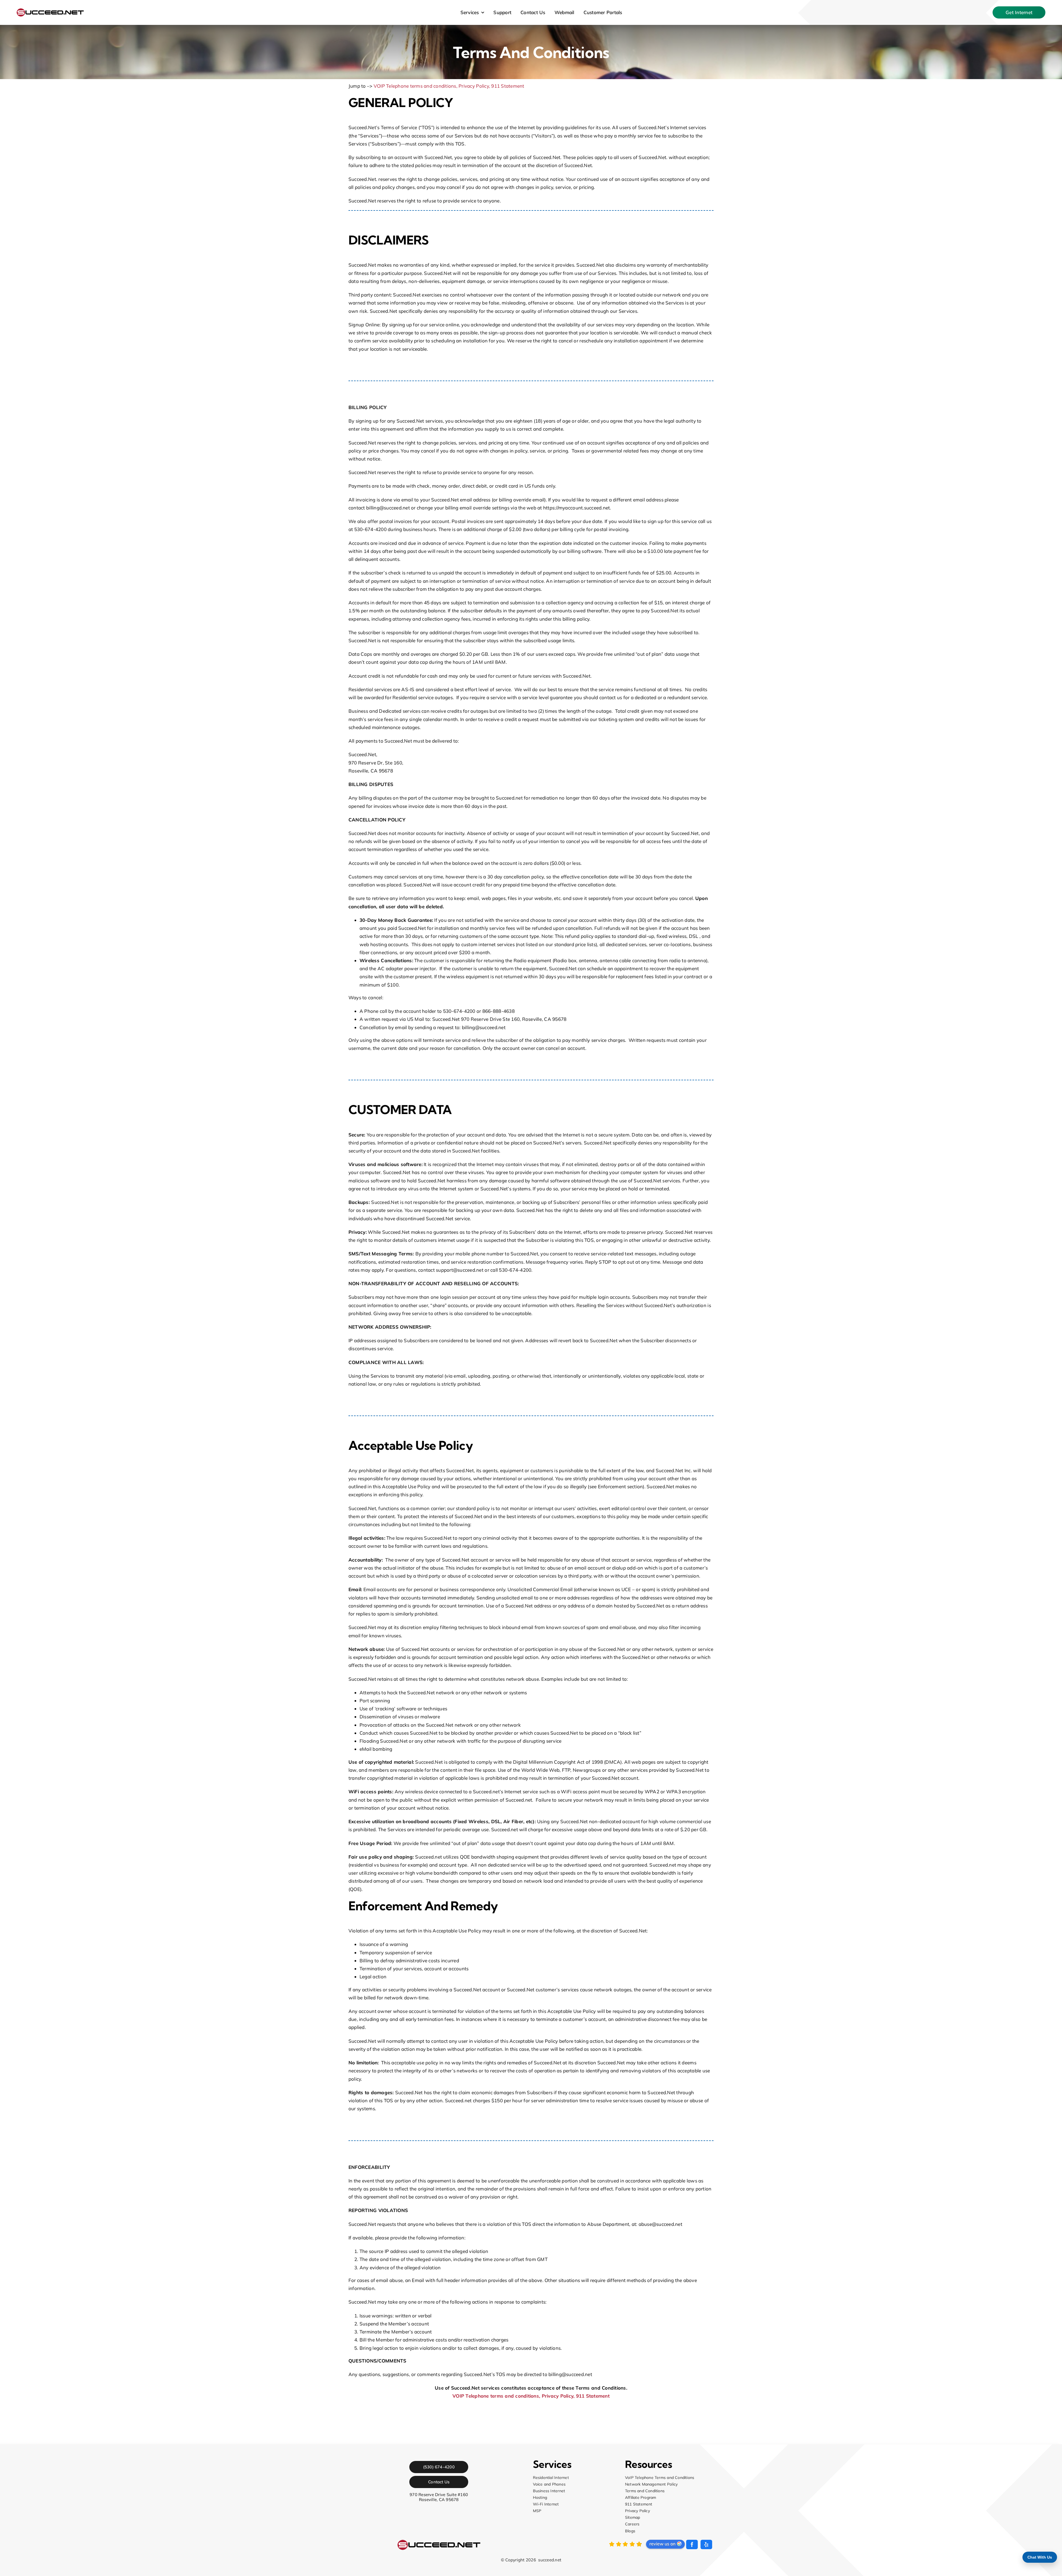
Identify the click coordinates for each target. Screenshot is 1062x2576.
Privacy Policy (474, 86)
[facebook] (692, 2544)
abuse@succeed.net (660, 2224)
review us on (662, 2544)
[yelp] (706, 2544)
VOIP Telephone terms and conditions (415, 86)
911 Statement (508, 86)
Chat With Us (1040, 2557)
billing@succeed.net (388, 508)
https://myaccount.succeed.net (576, 508)
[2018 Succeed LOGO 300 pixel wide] (50, 11)
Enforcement (612, 1486)
